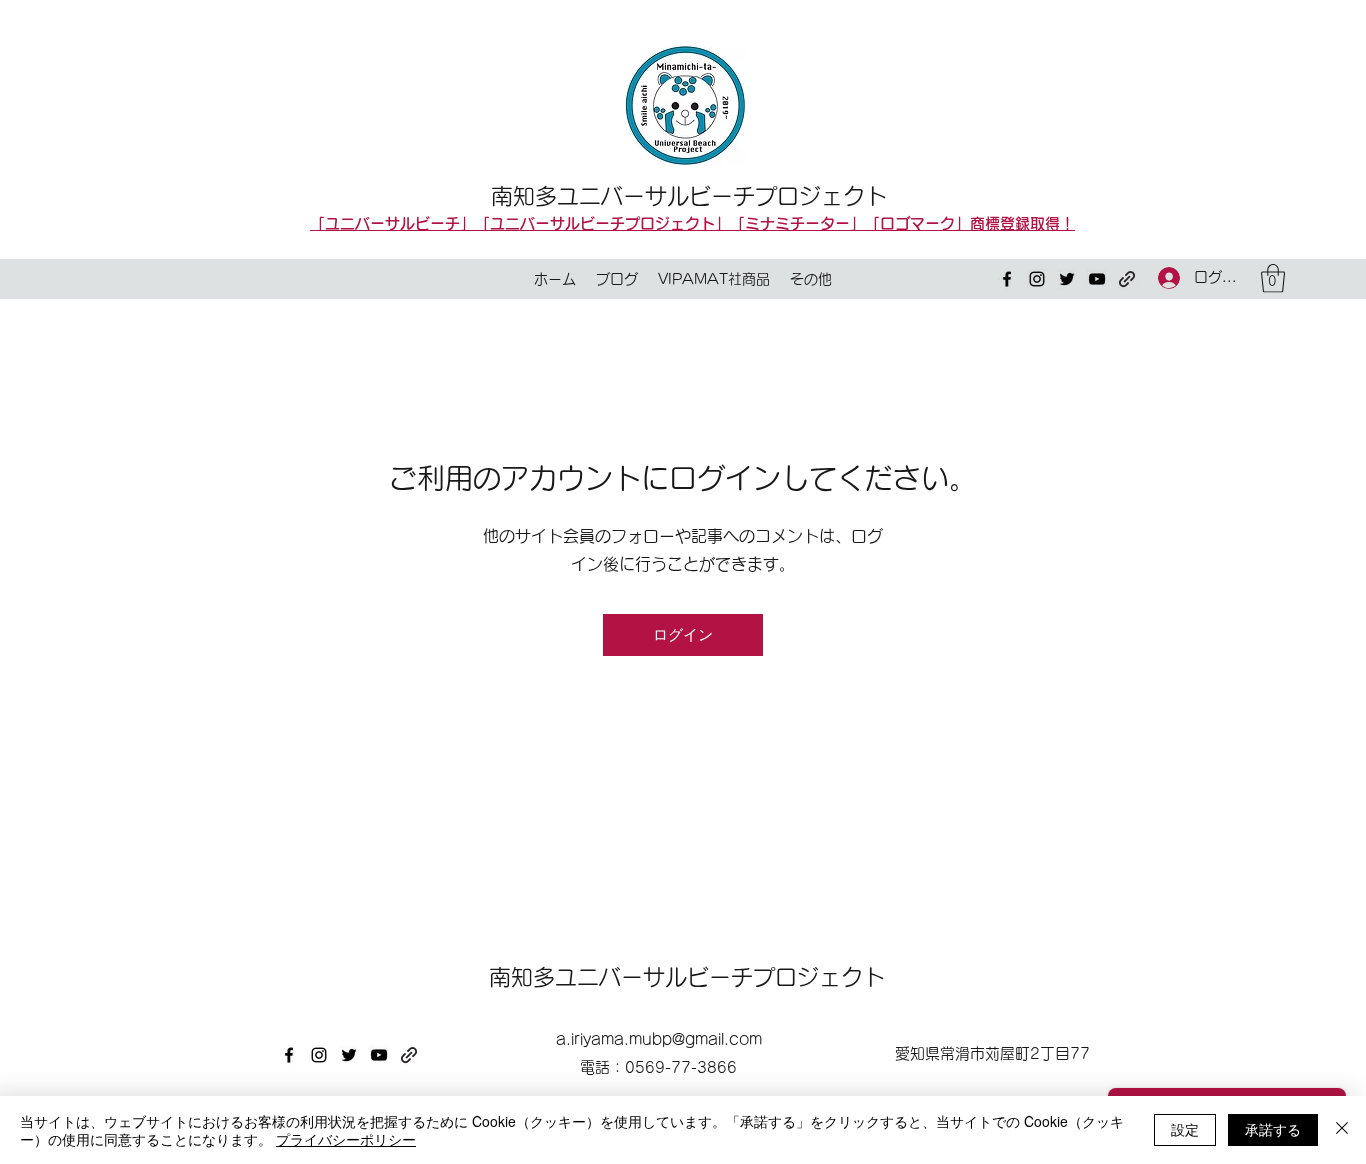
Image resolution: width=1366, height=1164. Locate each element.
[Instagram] (1037, 279)
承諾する (1273, 1129)
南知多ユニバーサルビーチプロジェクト (689, 196)
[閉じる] (1342, 1130)
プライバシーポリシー (346, 1139)
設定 (1185, 1129)
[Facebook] (1007, 279)
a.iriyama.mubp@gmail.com (659, 1039)
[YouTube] (1097, 279)
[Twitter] (1067, 279)
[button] (1273, 278)
